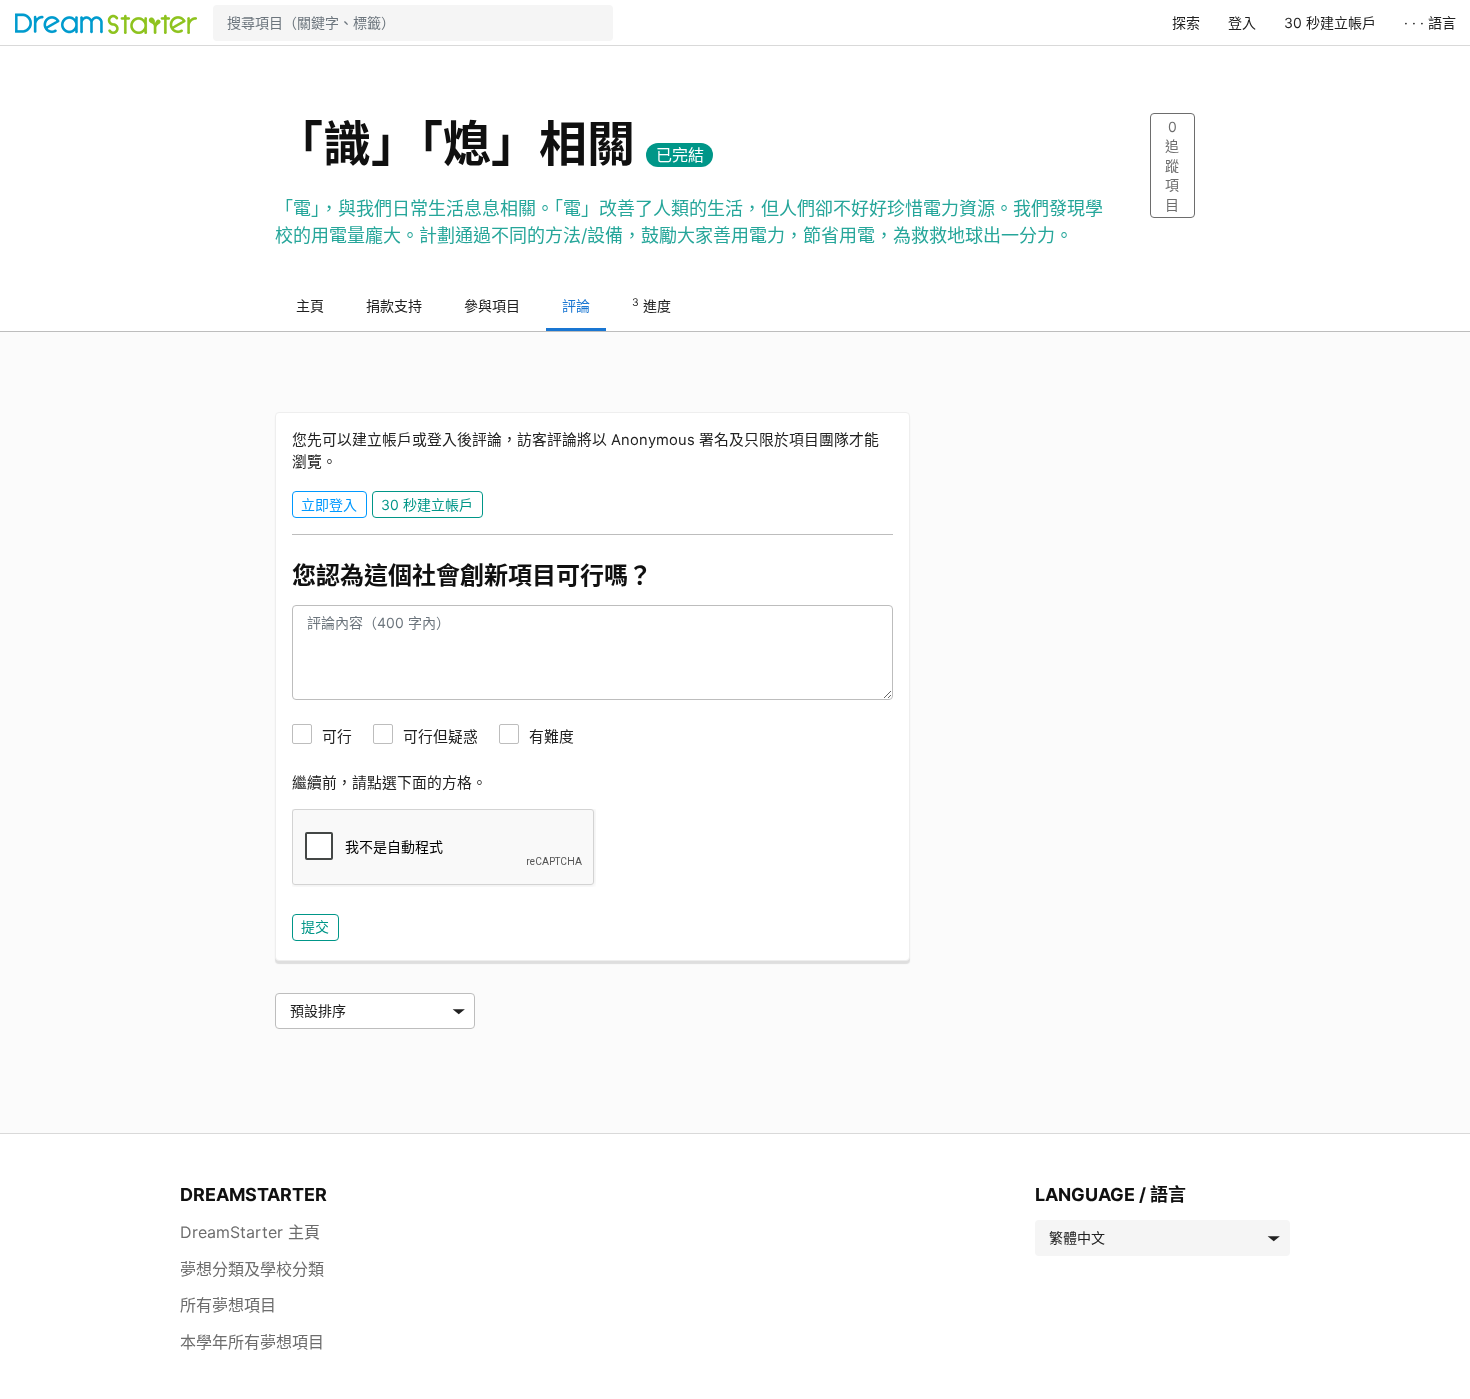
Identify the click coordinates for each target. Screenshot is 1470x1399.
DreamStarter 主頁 (250, 1232)
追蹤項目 (1172, 165)
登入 (1242, 22)
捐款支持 (394, 305)
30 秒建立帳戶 (1330, 22)
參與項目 (492, 305)
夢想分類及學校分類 (252, 1269)
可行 (337, 737)
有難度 (551, 737)
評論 (576, 305)
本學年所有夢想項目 (252, 1342)
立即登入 (329, 504)
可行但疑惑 (440, 737)
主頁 (310, 305)
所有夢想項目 (228, 1305)
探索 (1186, 22)
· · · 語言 (1430, 22)
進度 (651, 305)
